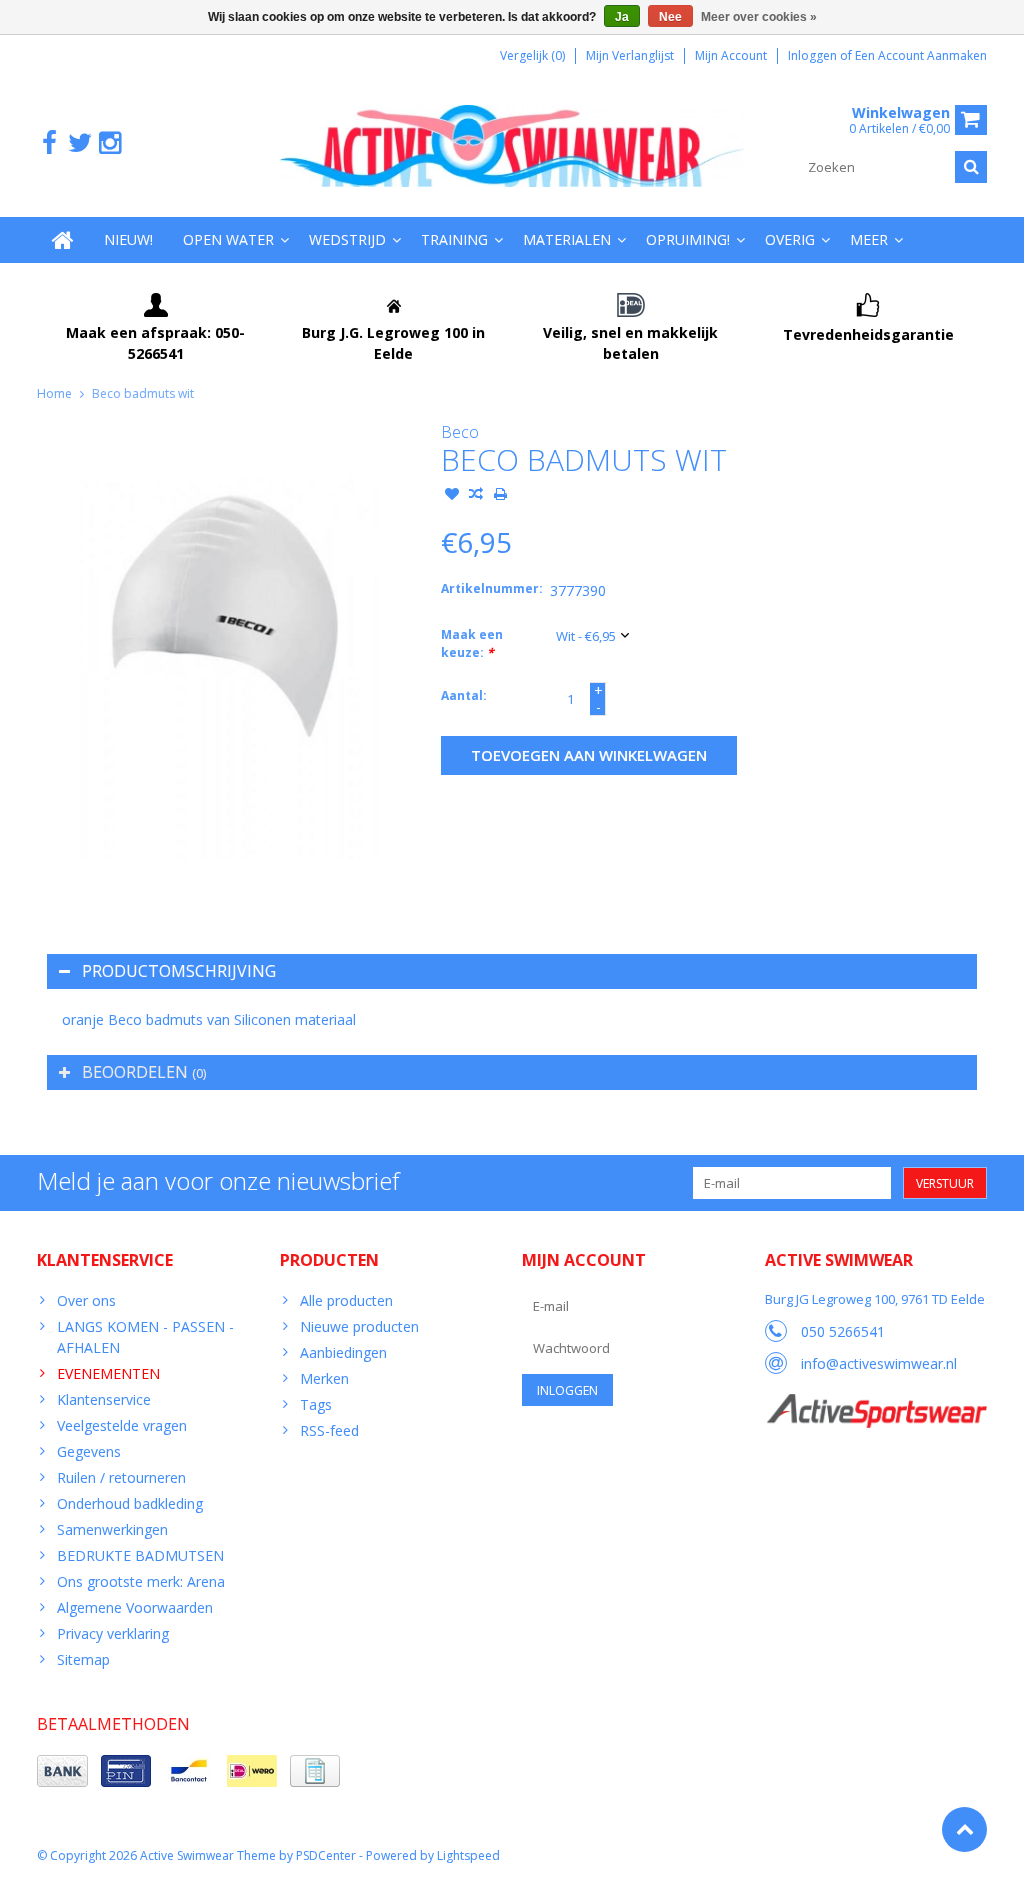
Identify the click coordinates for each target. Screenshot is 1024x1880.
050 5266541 (843, 1331)
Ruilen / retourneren (121, 1477)
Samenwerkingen (112, 1529)
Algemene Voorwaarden (135, 1607)
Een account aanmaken (921, 55)
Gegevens (89, 1451)
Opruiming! (688, 239)
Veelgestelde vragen (122, 1425)
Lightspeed (468, 1855)
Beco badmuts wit (143, 393)
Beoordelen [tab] (144, 1072)
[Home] (63, 240)
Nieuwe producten (359, 1326)
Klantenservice (104, 1399)
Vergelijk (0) (532, 55)
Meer (869, 239)
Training (454, 239)
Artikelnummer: (491, 588)
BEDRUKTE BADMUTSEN (140, 1555)
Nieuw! (128, 239)
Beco (460, 432)
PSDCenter (326, 1855)
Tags (316, 1404)
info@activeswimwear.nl (879, 1363)
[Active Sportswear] (876, 1404)
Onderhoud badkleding (130, 1503)
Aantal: (464, 695)
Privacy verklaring (113, 1633)
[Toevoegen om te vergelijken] (476, 496)
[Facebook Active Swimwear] (49, 143)
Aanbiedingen (343, 1352)
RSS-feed (329, 1430)
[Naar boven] (964, 1829)
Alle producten (346, 1300)
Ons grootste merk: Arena (141, 1581)
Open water (228, 239)
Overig (790, 239)
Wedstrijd (347, 239)
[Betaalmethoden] (62, 1771)
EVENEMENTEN (108, 1373)
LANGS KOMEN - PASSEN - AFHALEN (145, 1337)
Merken (324, 1378)
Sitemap (83, 1659)
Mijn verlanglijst (630, 55)
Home (54, 393)
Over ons (86, 1300)
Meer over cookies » (759, 17)
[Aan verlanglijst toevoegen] (452, 496)
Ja (622, 17)
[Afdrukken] (500, 496)
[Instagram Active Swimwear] (109, 143)
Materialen (567, 239)
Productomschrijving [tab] (179, 971)
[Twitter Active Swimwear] (79, 143)
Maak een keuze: (472, 643)
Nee (670, 17)
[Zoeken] (971, 167)
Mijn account (731, 55)
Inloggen (814, 55)
